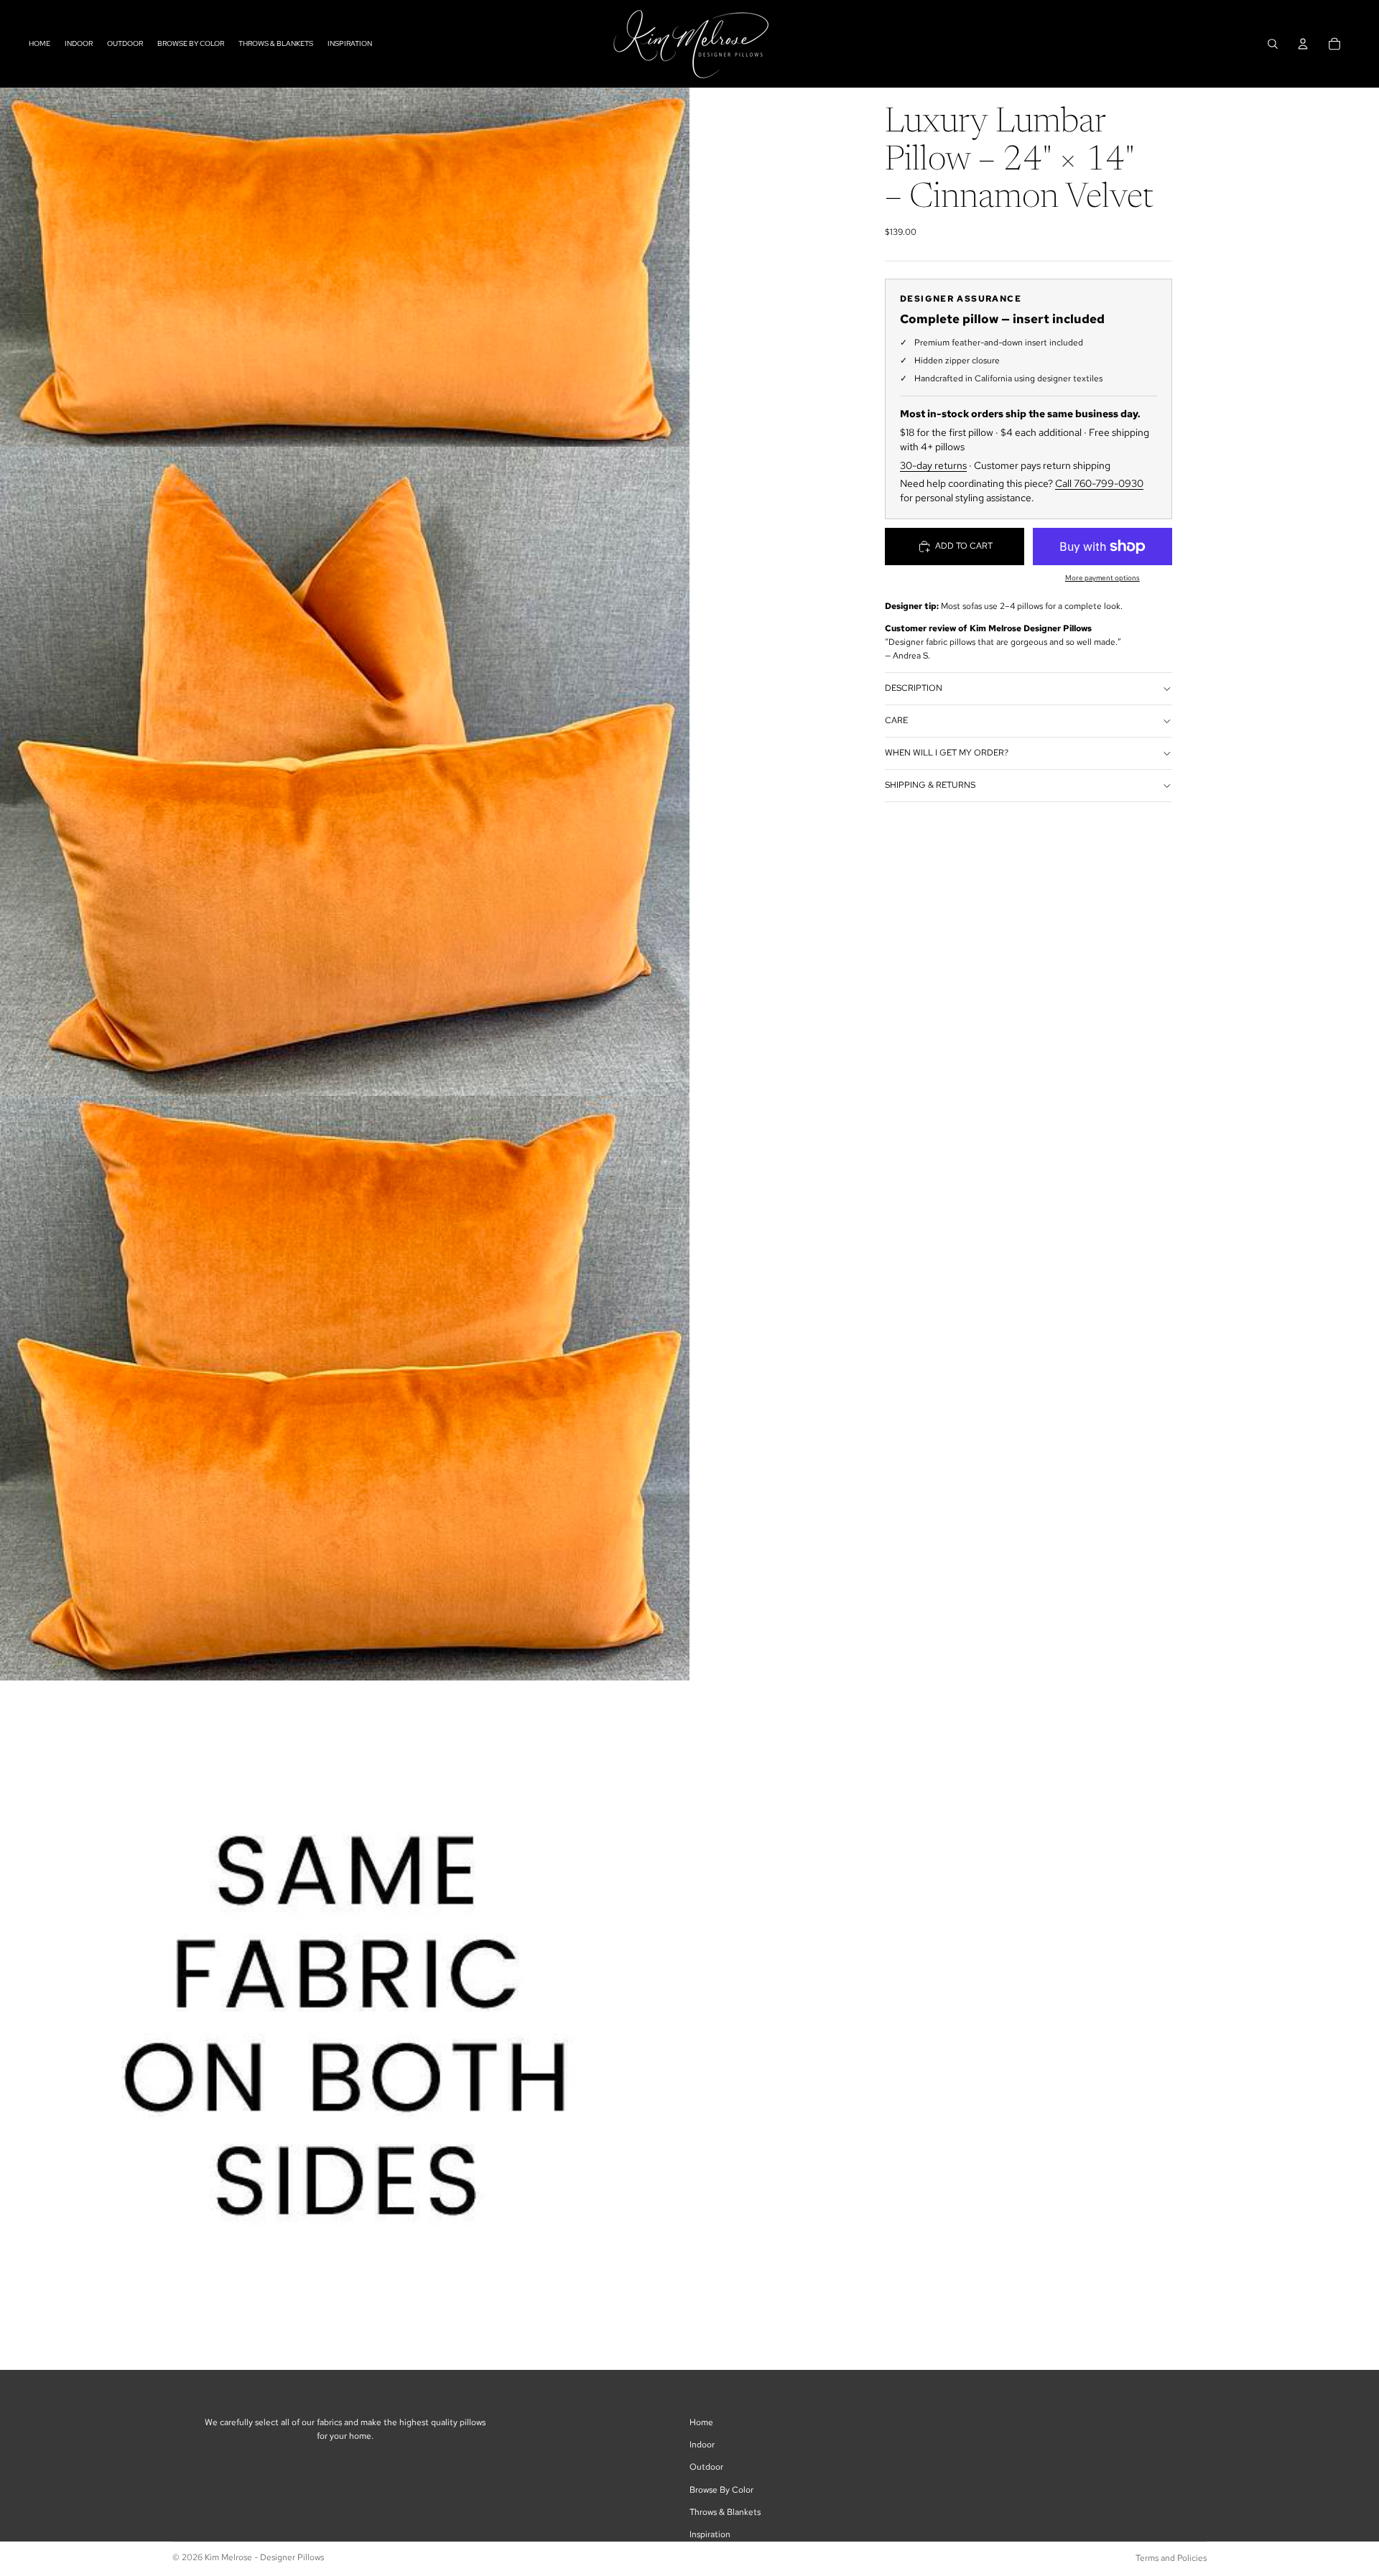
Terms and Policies (1171, 2558)
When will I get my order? (947, 753)
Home (701, 2422)
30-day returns (933, 465)
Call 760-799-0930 (1099, 484)
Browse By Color (721, 2490)
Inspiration (710, 2534)
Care (896, 721)
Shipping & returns (930, 786)
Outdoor (706, 2467)
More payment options (1102, 578)
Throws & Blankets (725, 2512)
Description (914, 689)
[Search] (1273, 44)
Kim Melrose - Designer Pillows (264, 2557)
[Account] (1303, 44)
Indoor (702, 2445)
